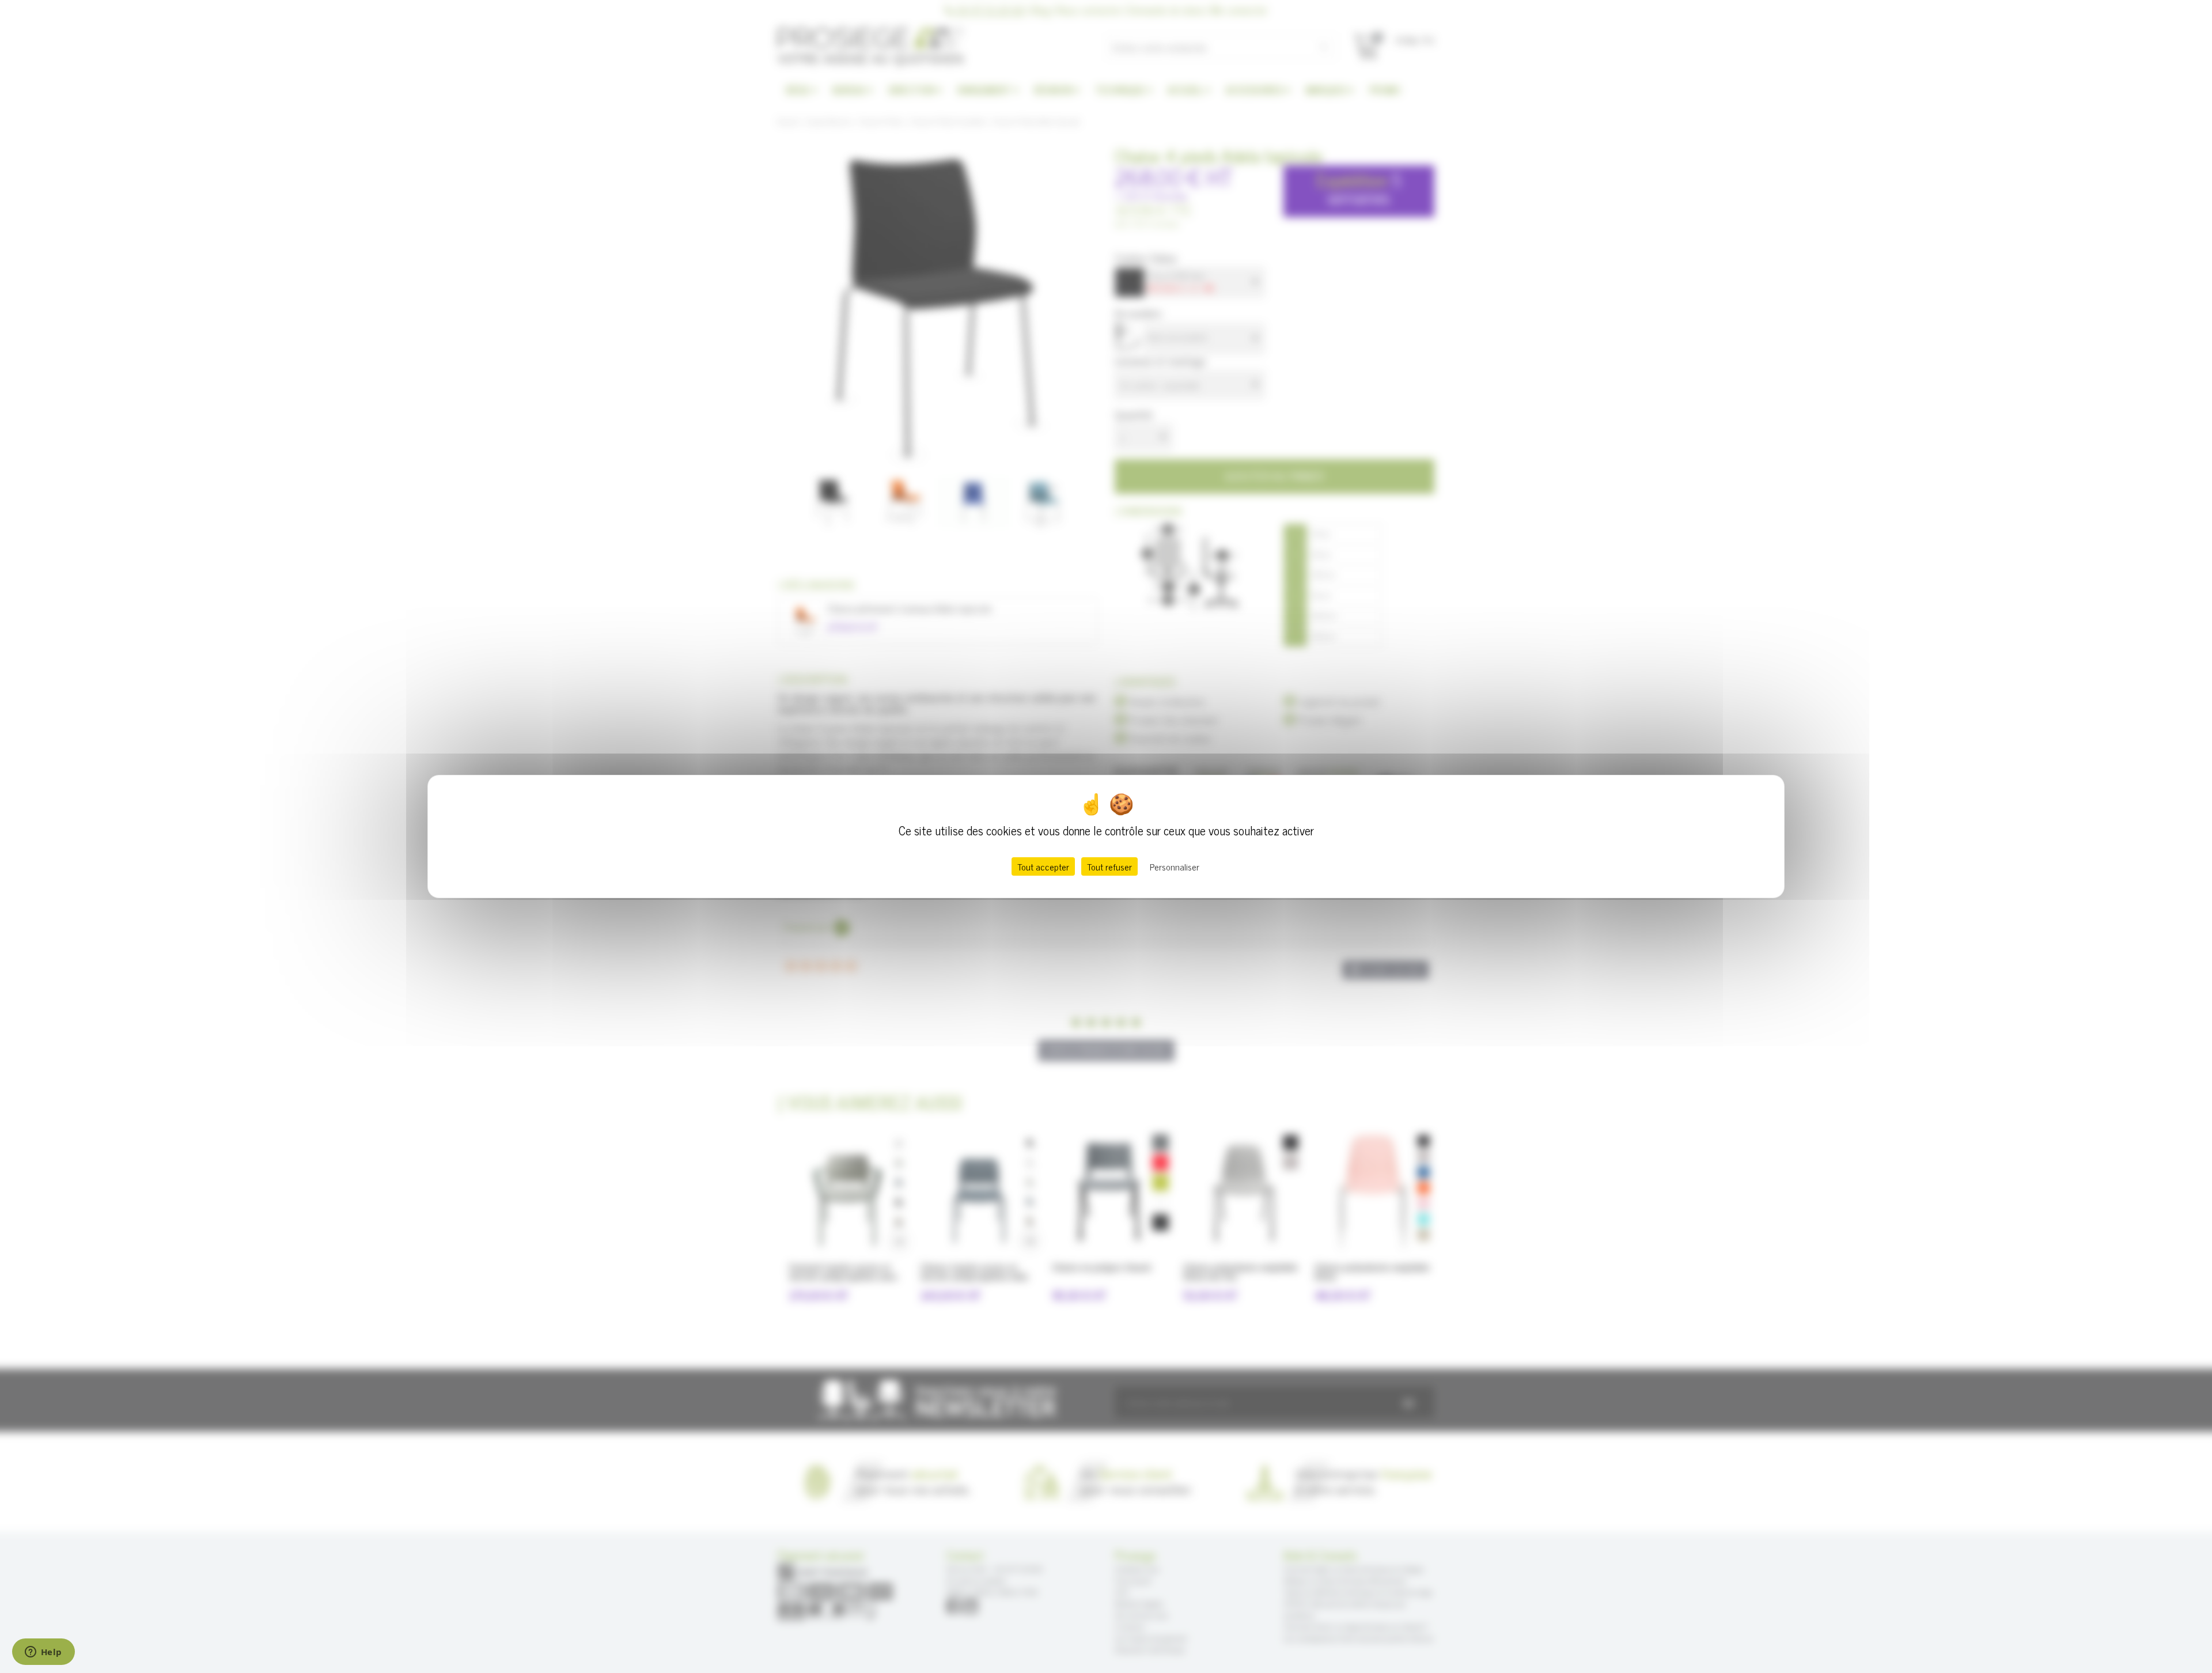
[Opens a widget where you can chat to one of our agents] (43, 1653)
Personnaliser (1175, 866)
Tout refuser (1109, 866)
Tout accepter (1043, 866)
